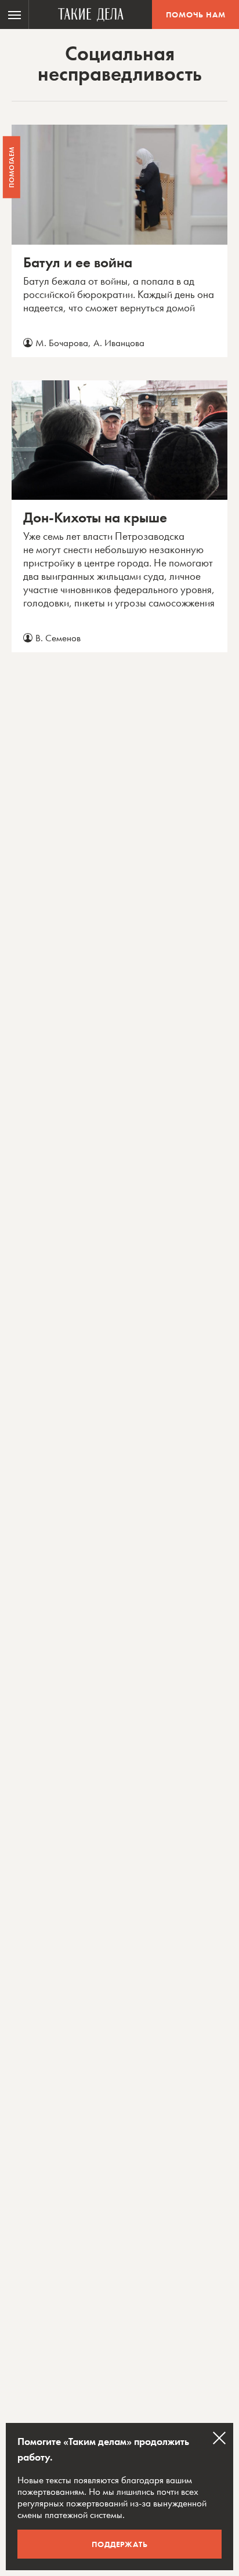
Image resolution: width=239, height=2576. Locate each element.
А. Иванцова (119, 343)
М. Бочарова (62, 343)
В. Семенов (58, 638)
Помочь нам (196, 14)
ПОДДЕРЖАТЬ (120, 2544)
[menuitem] (15, 14)
